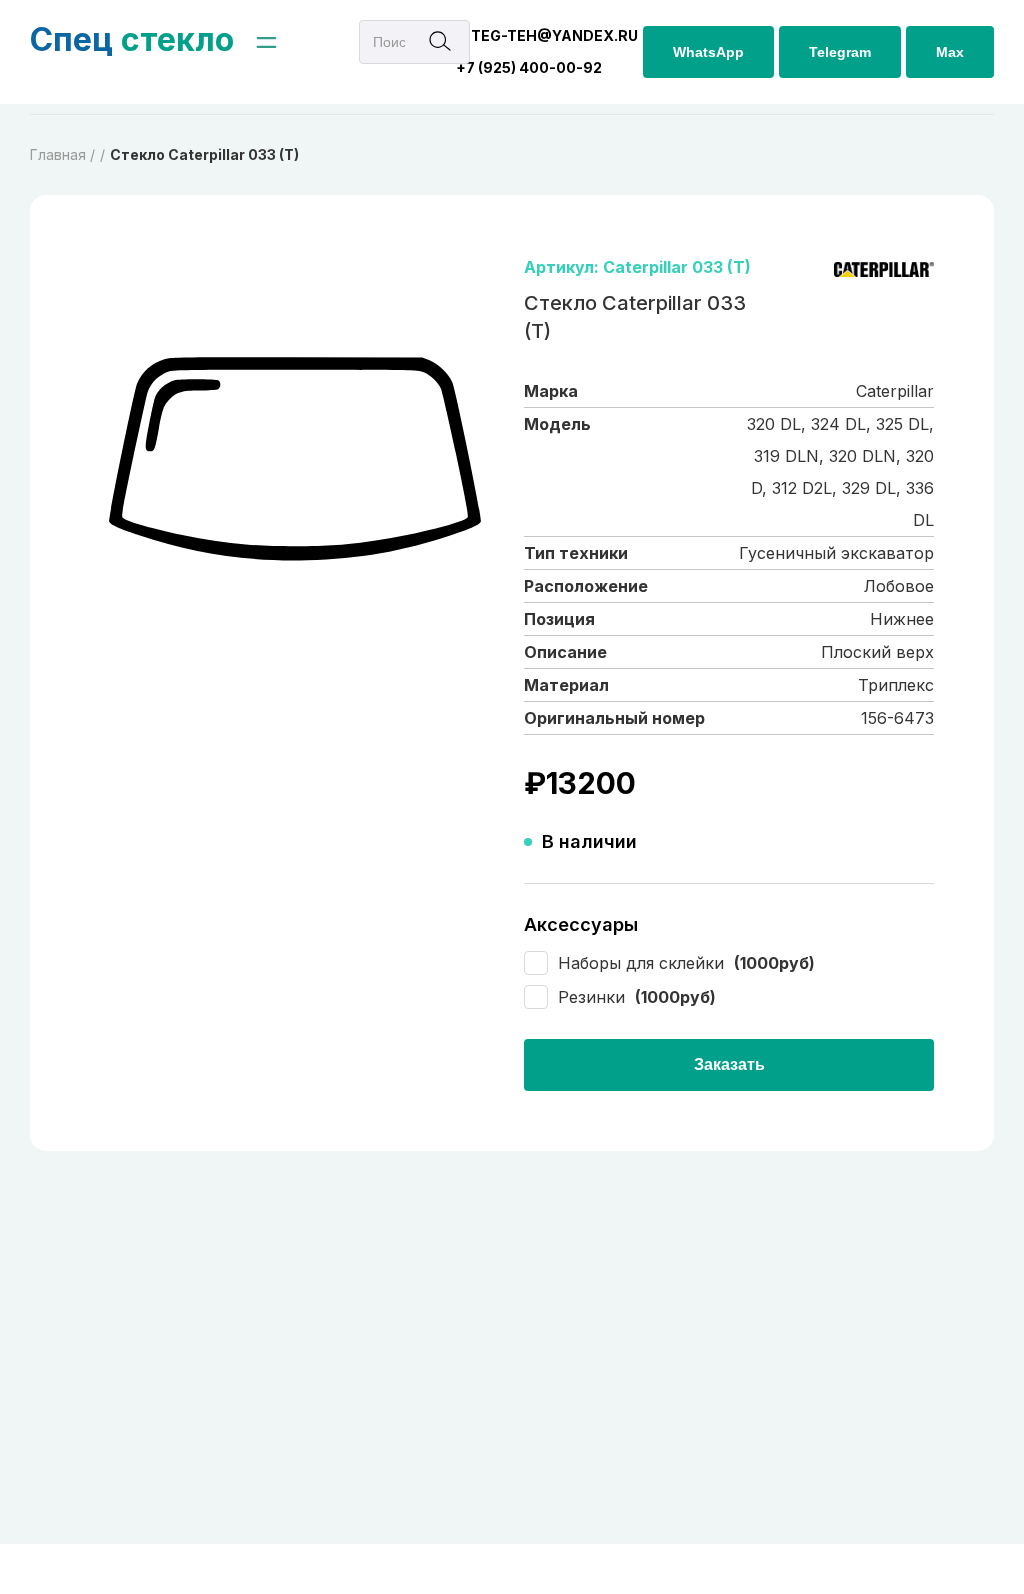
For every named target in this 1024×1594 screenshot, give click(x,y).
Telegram (840, 52)
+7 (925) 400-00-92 (529, 67)
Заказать (729, 1064)
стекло (132, 39)
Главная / (62, 154)
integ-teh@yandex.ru (547, 35)
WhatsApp (708, 52)
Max (950, 52)
